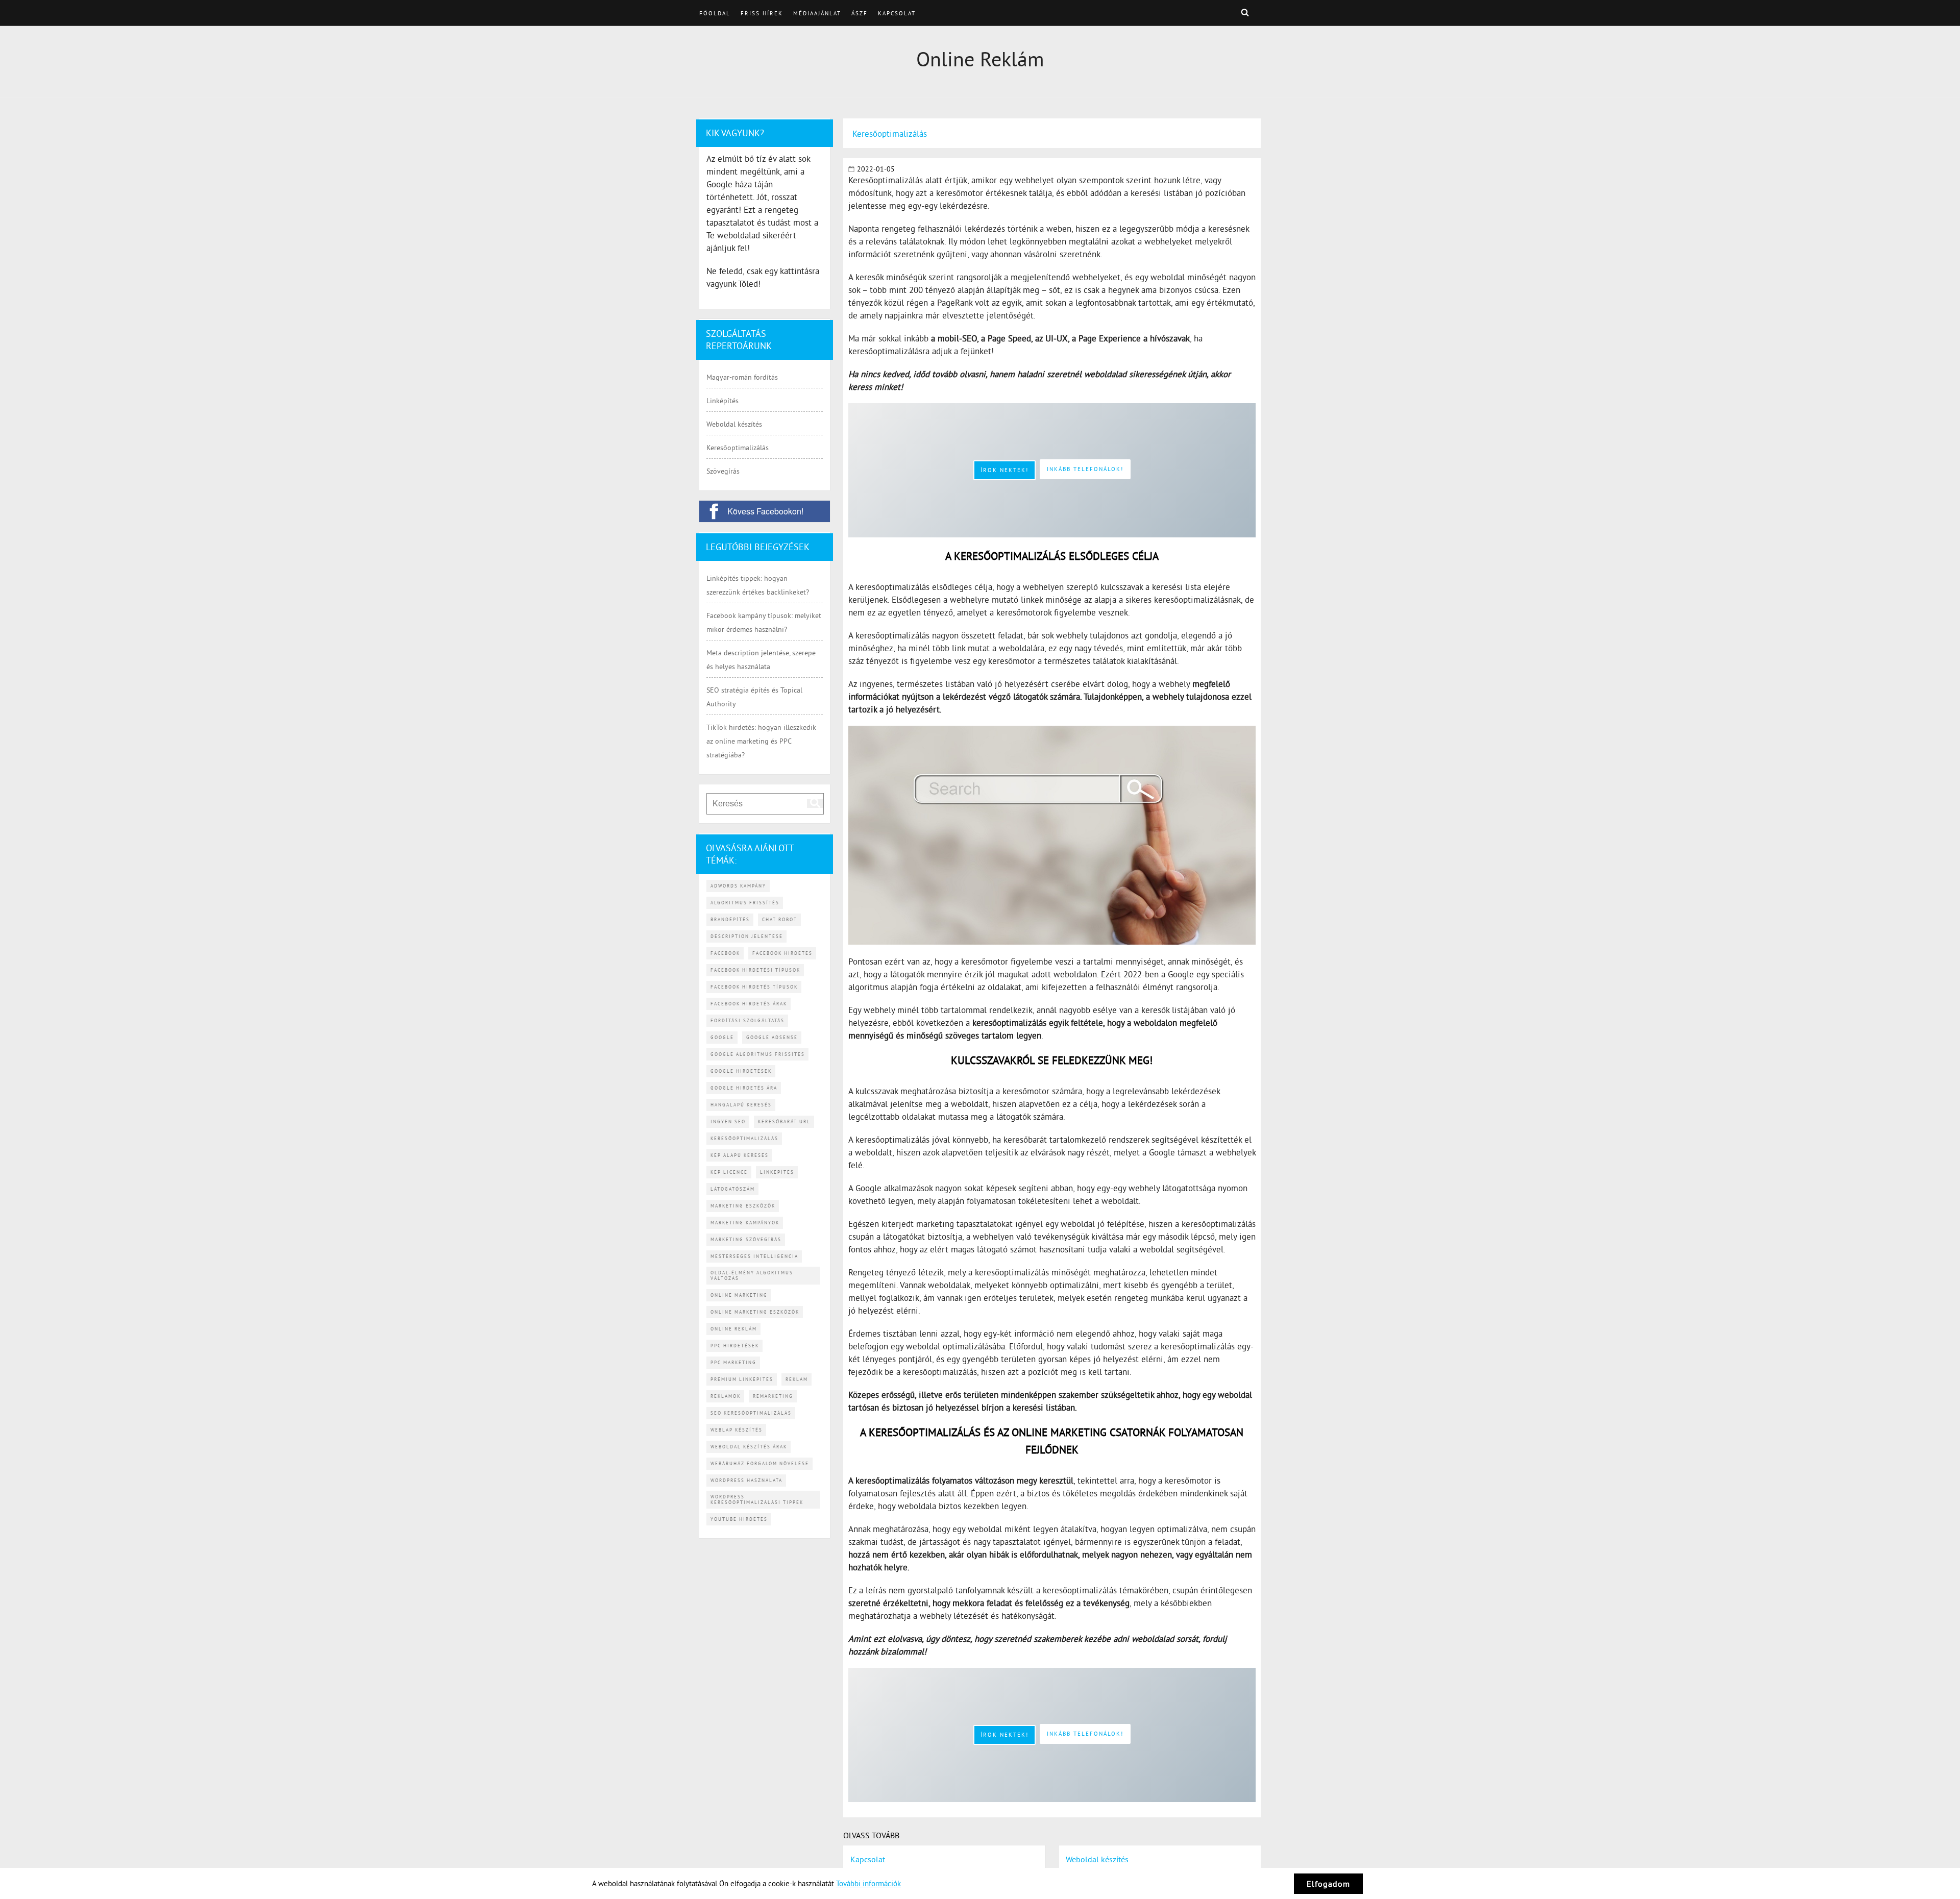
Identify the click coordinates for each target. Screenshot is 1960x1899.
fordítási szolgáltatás (748, 1020)
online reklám (734, 1329)
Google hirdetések (741, 1071)
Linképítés (722, 401)
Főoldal (715, 13)
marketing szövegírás (746, 1239)
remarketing (773, 1396)
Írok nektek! (1004, 470)
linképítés (777, 1172)
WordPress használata (746, 1480)
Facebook (725, 953)
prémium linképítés (742, 1379)
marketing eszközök (743, 1206)
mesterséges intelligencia (754, 1256)
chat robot (780, 919)
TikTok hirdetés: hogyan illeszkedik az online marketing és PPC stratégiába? (761, 741)
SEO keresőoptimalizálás (751, 1413)
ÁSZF (860, 13)
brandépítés (730, 919)
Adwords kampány (738, 886)
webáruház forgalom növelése (760, 1463)
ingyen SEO (728, 1121)
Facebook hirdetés (782, 953)
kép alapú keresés (740, 1155)
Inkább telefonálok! (1085, 469)
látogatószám (733, 1189)
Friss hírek (762, 13)
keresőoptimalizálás (744, 1138)
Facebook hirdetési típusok (755, 970)
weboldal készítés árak (749, 1447)
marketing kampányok (745, 1223)
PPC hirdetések (735, 1346)
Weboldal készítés (734, 424)
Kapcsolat (897, 13)
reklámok (726, 1396)
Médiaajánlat (817, 13)
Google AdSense (772, 1037)
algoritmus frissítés (745, 903)
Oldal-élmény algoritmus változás (752, 1275)
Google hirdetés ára (744, 1088)
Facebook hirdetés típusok (754, 987)
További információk (868, 1883)
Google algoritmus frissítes (758, 1054)
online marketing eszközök (755, 1312)
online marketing (739, 1295)
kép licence (729, 1172)
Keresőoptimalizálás (738, 448)
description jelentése (747, 936)
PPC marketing (733, 1362)
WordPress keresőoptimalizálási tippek (757, 1499)
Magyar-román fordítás (742, 377)
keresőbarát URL (784, 1121)
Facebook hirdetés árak (749, 1004)
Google (722, 1037)
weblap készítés (737, 1430)
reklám (797, 1379)
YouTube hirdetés (739, 1519)
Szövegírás (723, 471)
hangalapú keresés (741, 1105)
